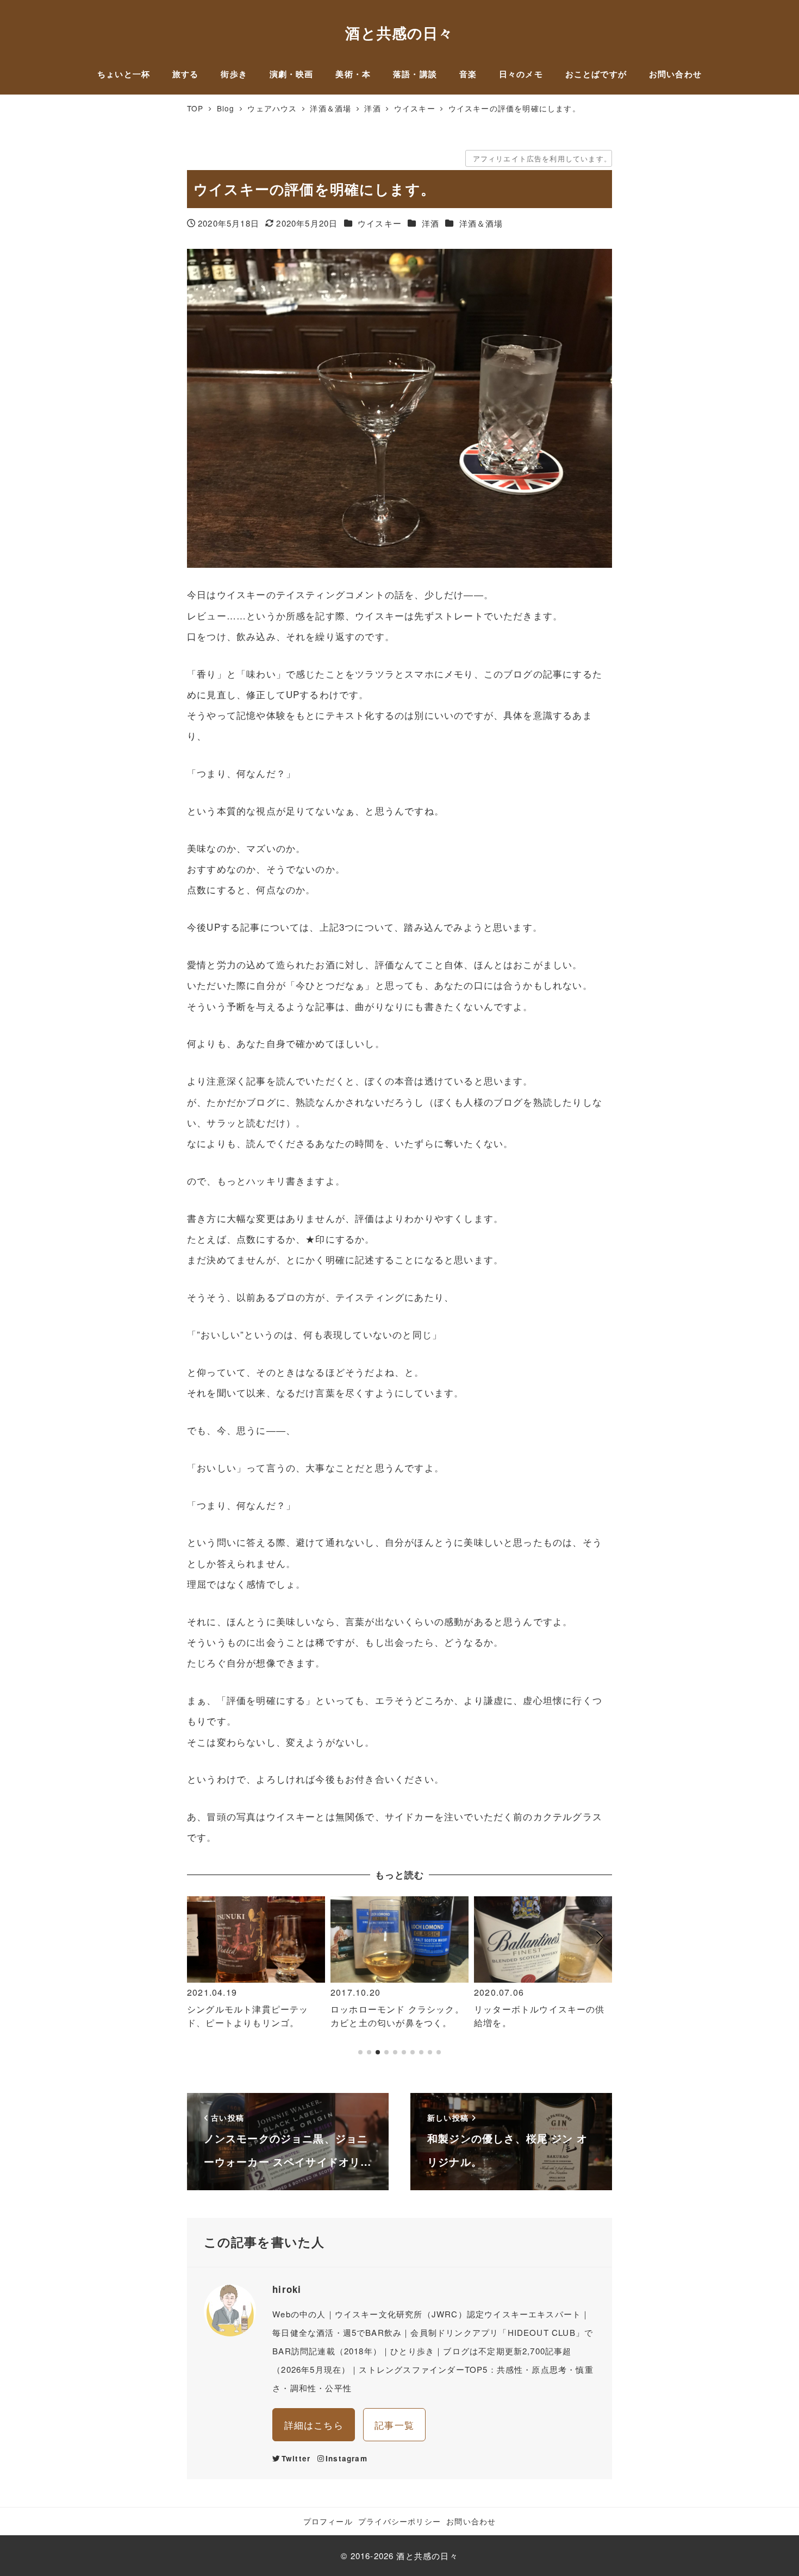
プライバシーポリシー (399, 2521)
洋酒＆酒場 (481, 223)
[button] (200, 1981)
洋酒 (430, 223)
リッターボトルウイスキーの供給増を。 (539, 2016)
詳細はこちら (314, 2425)
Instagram (347, 2458)
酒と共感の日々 (399, 32)
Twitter (296, 2458)
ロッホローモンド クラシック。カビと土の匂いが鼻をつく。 (397, 2016)
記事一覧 (394, 2425)
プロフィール (328, 2521)
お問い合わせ (471, 2521)
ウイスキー (380, 223)
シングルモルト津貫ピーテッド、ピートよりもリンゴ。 (248, 2016)
